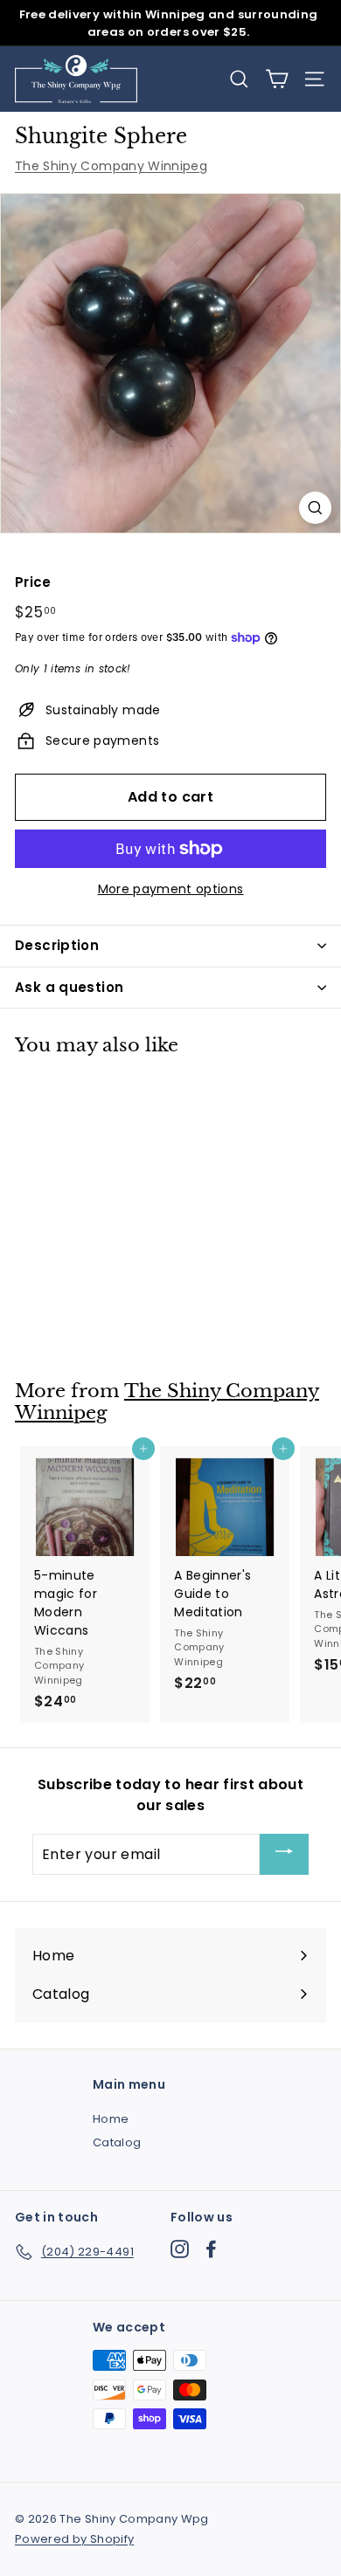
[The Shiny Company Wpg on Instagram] (180, 2249)
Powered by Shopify (74, 2539)
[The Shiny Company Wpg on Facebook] (211, 2249)
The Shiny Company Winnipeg (111, 166)
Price (33, 582)
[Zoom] (315, 508)
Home (111, 2119)
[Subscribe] (284, 1854)
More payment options (171, 889)
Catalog (117, 2142)
